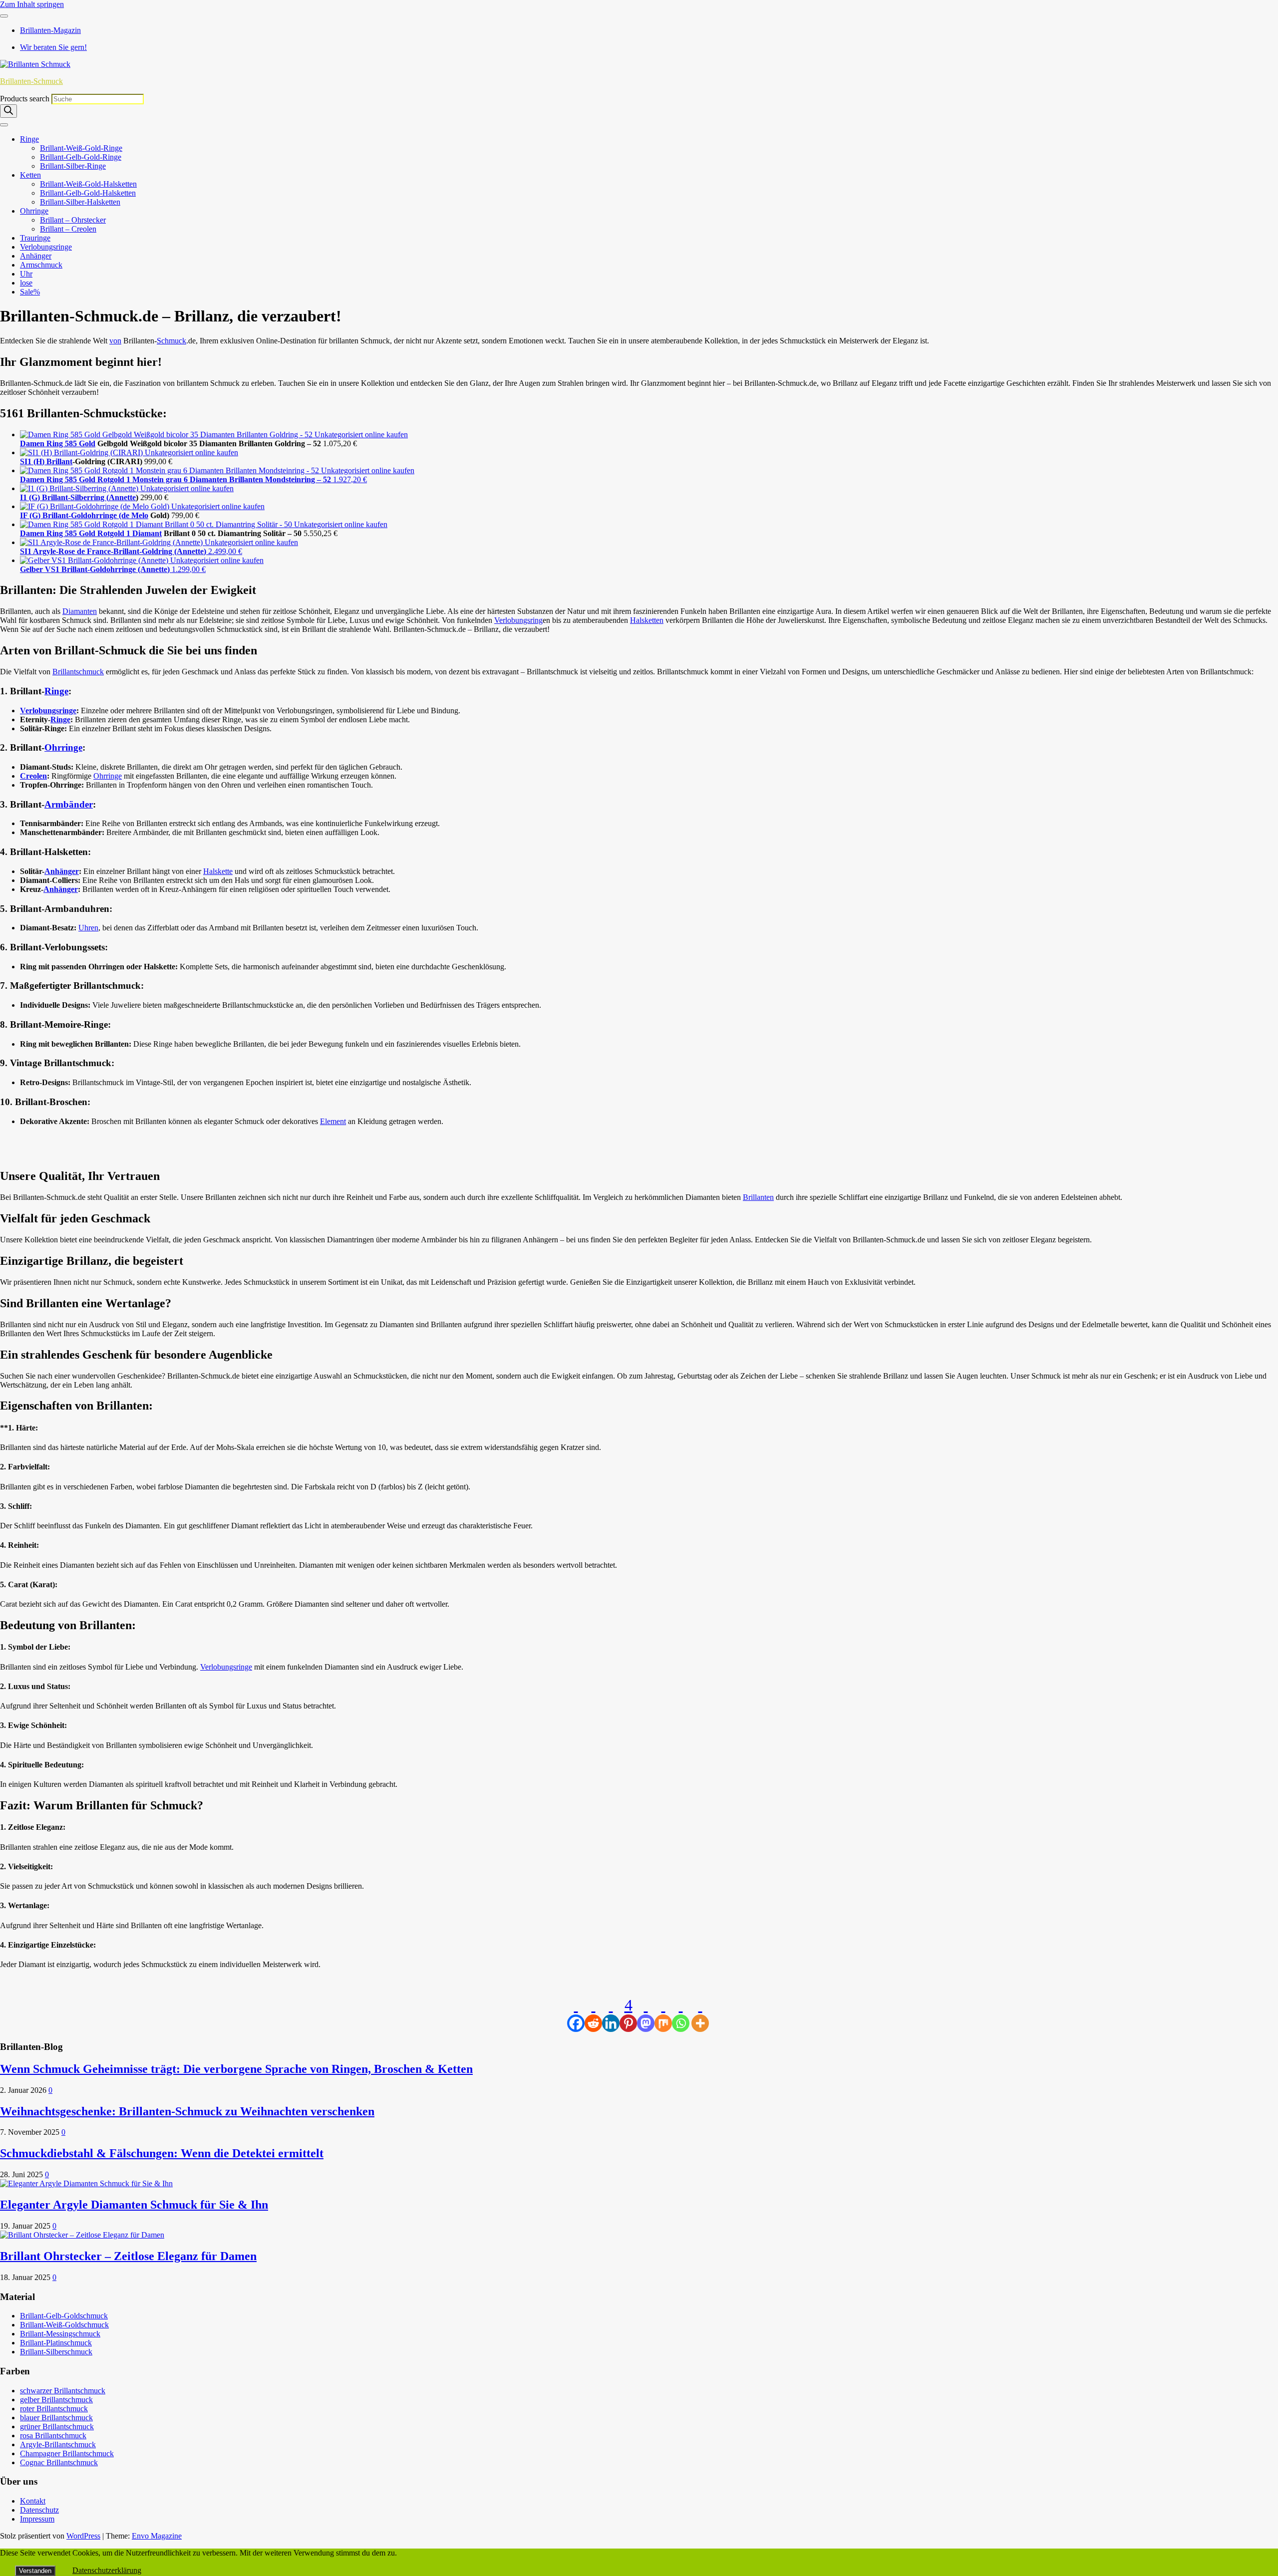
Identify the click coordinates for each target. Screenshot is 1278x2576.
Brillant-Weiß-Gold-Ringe (81, 148)
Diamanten (80, 611)
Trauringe (35, 238)
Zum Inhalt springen (32, 4)
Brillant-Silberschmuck (56, 2352)
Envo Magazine (157, 2536)
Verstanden (35, 2571)
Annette (122, 497)
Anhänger (36, 256)
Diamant (147, 533)
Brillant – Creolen (68, 229)
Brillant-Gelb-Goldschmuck (64, 2316)
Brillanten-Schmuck (31, 81)
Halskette (218, 871)
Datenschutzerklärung (107, 2570)
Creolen (33, 776)
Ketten (30, 175)
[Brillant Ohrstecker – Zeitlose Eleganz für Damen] (82, 2235)
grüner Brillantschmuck (57, 2427)
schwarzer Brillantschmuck (63, 2391)
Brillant (59, 461)
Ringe (29, 139)
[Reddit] (593, 2014)
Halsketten (647, 620)
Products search (26, 99)
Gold (87, 443)
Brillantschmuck (78, 672)
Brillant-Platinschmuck (56, 2343)
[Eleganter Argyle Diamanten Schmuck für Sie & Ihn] (86, 2183)
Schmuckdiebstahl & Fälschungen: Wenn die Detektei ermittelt (162, 2153)
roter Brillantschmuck (54, 2409)
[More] (700, 2014)
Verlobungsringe (46, 247)
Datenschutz (39, 2510)
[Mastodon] (646, 2014)
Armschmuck (41, 265)
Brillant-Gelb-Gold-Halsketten (88, 193)
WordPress (83, 2536)
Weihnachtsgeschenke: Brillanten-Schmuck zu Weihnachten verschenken (187, 2111)
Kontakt (33, 2501)
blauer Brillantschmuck (56, 2418)
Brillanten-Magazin (50, 30)
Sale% (30, 292)
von (115, 341)
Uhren (88, 928)
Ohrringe (34, 211)
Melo (140, 515)
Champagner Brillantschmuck (67, 2453)
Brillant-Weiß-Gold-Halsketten (88, 184)
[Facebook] (576, 2014)
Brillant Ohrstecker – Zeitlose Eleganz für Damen (128, 2256)
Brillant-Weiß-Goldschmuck (64, 2325)
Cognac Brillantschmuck (59, 2462)
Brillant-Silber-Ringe (73, 166)
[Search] (8, 111)
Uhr (26, 274)
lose (26, 283)
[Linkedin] (611, 2014)
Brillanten (758, 1197)
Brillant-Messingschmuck (60, 2334)
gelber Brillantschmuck (56, 2400)
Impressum (37, 2519)
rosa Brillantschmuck (53, 2435)
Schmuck (171, 341)
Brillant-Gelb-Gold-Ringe (81, 157)
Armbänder (69, 804)
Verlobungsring (518, 620)
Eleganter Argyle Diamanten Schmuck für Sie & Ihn (134, 2205)
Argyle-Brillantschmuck (58, 2444)
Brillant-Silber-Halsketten (80, 202)
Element (333, 1121)
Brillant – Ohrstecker (73, 220)
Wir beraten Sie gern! (53, 47)
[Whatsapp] (681, 2014)
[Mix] (663, 2014)
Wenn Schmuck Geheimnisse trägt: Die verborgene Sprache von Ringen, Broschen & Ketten (236, 2069)
